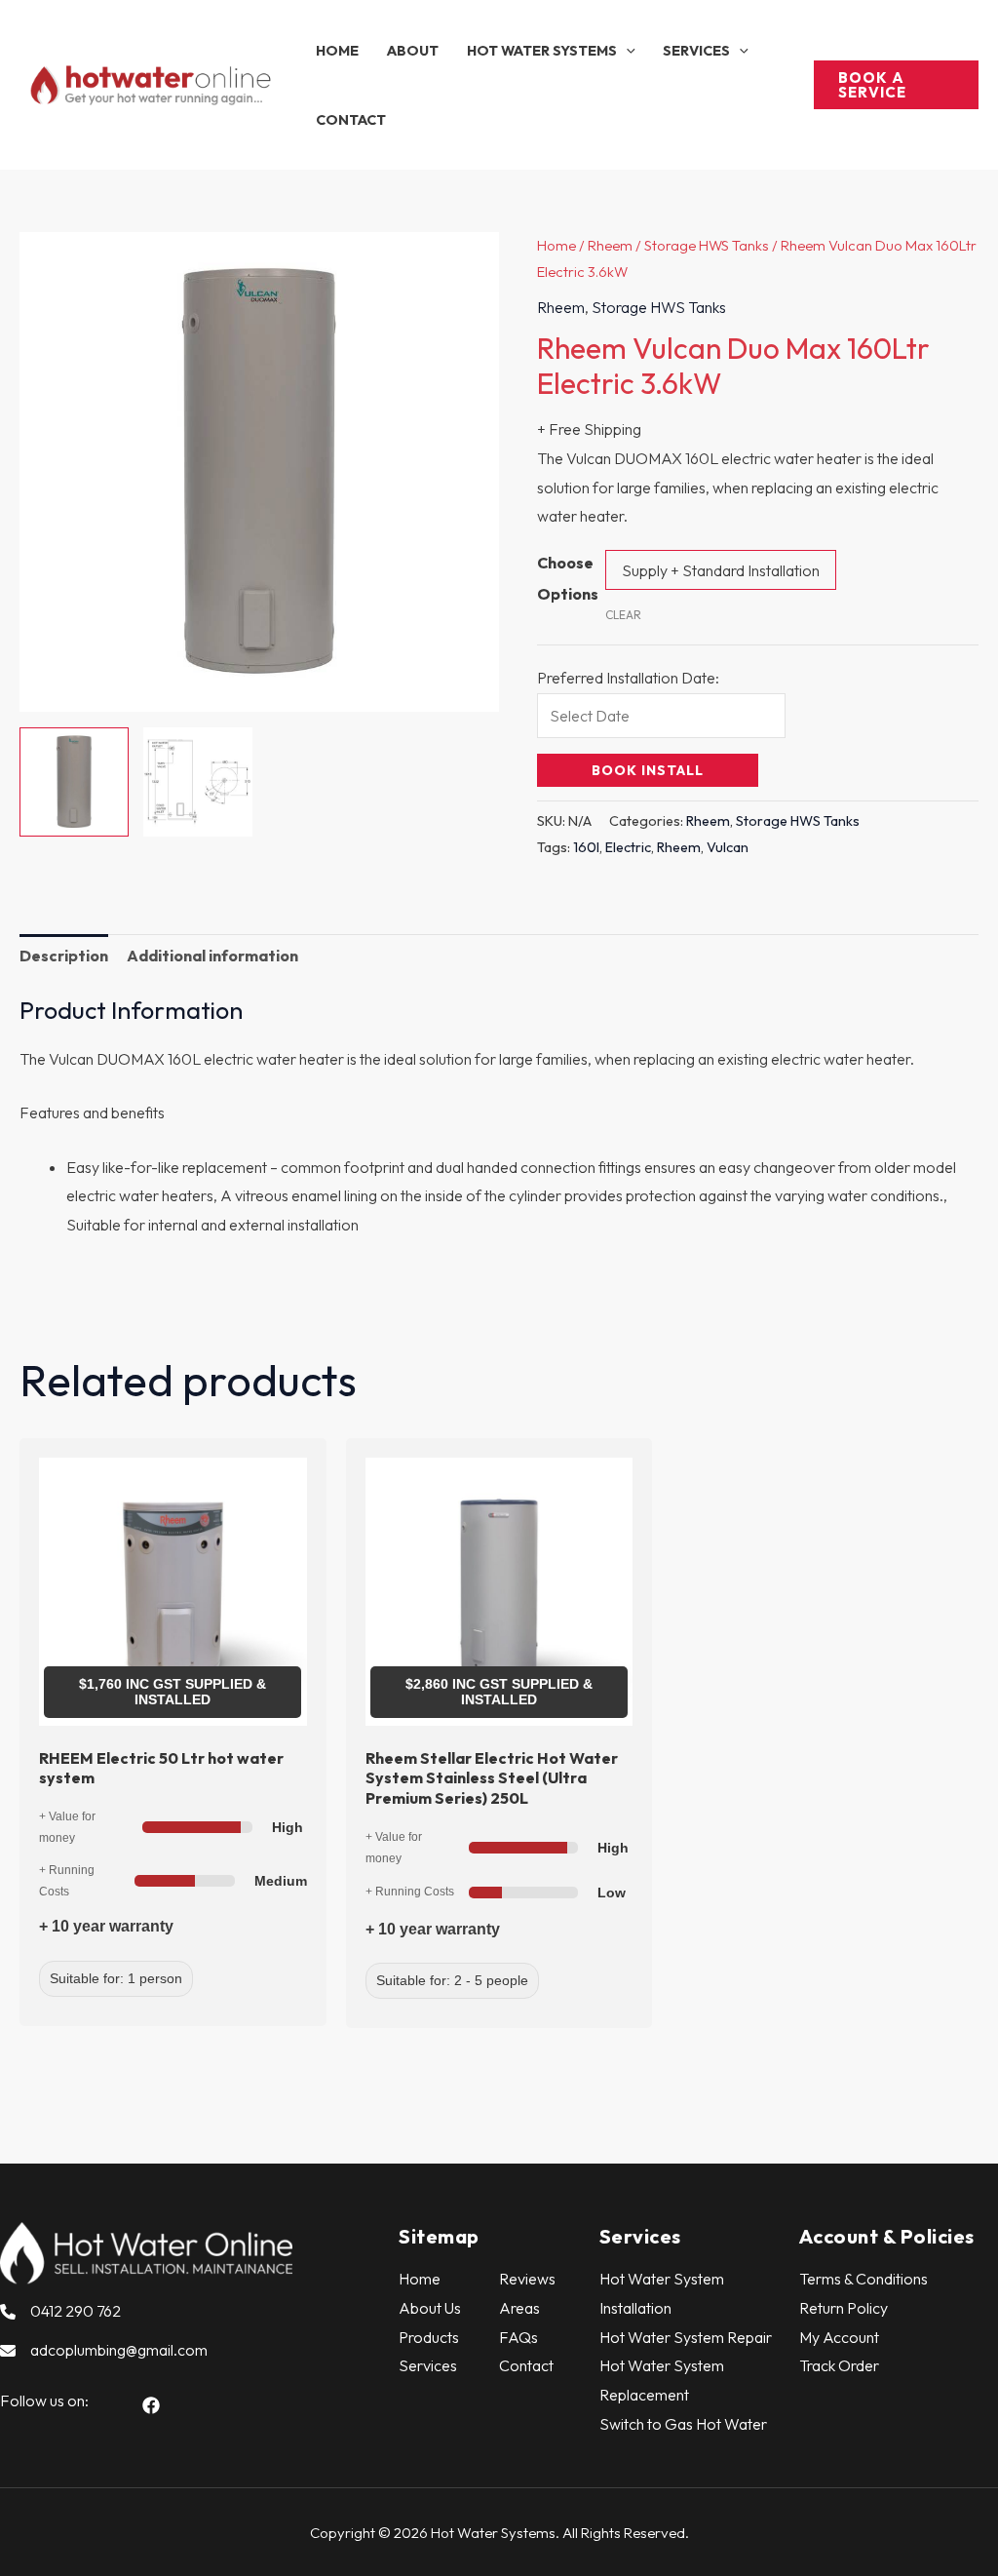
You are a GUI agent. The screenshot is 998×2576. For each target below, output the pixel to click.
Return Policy (844, 2308)
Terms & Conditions (864, 2279)
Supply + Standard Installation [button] (721, 570)
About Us (430, 2308)
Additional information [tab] (212, 956)
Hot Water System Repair (686, 2337)
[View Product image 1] (74, 782)
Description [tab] (64, 956)
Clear (623, 615)
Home (557, 245)
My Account (839, 2337)
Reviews (527, 2279)
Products (429, 2337)
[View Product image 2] (198, 782)
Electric (628, 847)
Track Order (839, 2365)
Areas (519, 2308)
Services (428, 2365)
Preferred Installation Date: (628, 678)
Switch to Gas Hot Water (683, 2424)
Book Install (648, 770)
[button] (626, 51)
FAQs (518, 2337)
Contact (526, 2365)
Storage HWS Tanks (707, 245)
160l (586, 847)
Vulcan (728, 847)
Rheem (610, 245)
